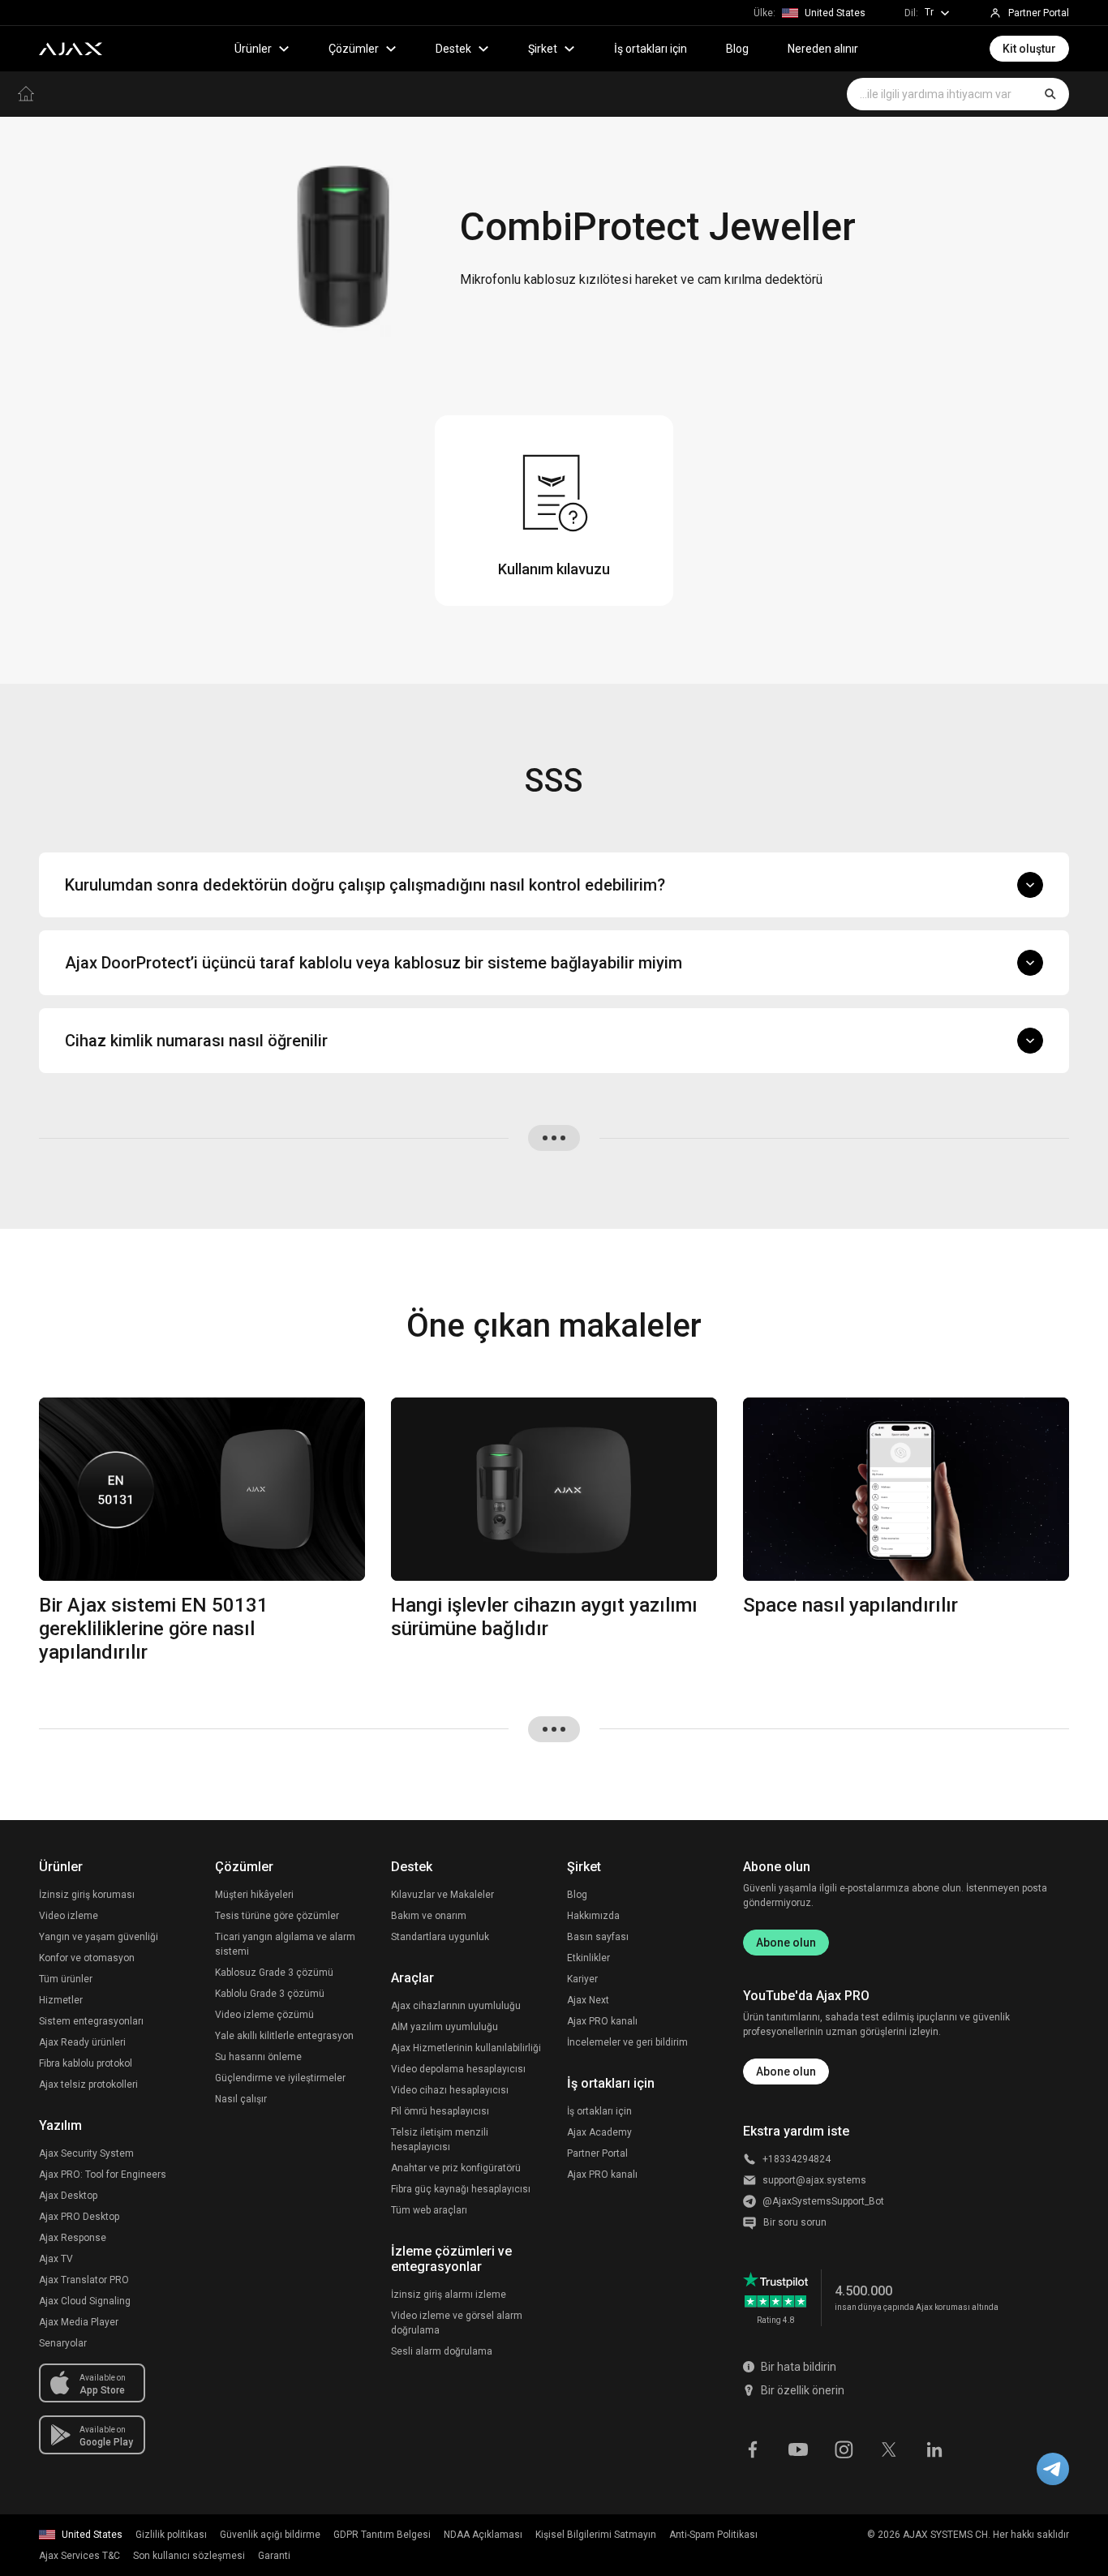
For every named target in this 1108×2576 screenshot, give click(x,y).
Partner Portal (597, 2153)
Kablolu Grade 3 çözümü (270, 1994)
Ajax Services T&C (79, 2556)
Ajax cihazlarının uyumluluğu (456, 2006)
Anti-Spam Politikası (713, 2535)
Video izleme (69, 1916)
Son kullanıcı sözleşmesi (189, 2556)
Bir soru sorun (795, 2222)
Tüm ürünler (66, 1979)
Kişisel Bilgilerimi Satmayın (596, 2535)
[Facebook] (753, 2448)
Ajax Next (588, 2000)
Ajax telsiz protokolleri (88, 2084)
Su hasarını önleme (258, 2057)
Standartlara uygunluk (440, 1937)
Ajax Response (73, 2238)
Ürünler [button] (253, 49)
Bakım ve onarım (429, 1916)
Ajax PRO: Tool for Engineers (103, 2175)
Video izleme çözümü (264, 2015)
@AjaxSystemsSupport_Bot (823, 2201)
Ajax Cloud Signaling (85, 2301)
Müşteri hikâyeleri (254, 1895)
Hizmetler (61, 2000)
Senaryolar (63, 2343)
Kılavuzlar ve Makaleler (442, 1895)
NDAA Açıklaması (483, 2535)
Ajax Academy (599, 2132)
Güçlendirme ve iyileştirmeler (280, 2078)
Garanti (274, 2556)
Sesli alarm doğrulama (442, 2351)
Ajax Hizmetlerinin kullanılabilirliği (466, 2048)
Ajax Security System (86, 2153)
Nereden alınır (823, 49)
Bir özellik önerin (803, 2390)
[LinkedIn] (934, 2448)
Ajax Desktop (68, 2196)
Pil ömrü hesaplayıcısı (440, 2111)
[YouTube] (798, 2448)
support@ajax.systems (814, 2180)
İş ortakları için (651, 49)
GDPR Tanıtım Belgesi (382, 2535)
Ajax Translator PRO (84, 2280)
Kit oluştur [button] (1029, 49)
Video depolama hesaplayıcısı (458, 2069)
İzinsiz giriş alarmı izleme (449, 2295)
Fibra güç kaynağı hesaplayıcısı (461, 2189)
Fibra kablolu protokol (86, 2063)
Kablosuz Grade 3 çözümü (274, 1973)
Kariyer (582, 1979)
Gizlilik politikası (171, 2535)
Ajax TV (56, 2259)
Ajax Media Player (79, 2322)
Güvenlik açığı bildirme (270, 2535)
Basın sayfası (598, 1937)
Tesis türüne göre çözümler (277, 1916)
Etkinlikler (588, 1958)
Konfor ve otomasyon (87, 1958)
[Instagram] (844, 2448)
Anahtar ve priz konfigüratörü (456, 2168)
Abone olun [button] (786, 2072)
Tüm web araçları (429, 2210)
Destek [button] (453, 49)
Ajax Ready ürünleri (82, 2042)
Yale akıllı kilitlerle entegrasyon (284, 2036)
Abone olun (786, 1943)
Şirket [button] (543, 49)
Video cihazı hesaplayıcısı (450, 2090)
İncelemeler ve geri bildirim (627, 2042)
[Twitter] (889, 2448)
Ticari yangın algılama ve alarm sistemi (285, 1944)
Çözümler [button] (354, 49)
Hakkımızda (593, 1916)
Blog (737, 49)
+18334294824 (797, 2159)
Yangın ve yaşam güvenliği (99, 1937)
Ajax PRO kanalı (602, 2021)
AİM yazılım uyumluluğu (444, 2027)
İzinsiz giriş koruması (87, 1895)
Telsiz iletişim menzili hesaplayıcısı (440, 2140)
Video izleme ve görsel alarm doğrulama (457, 2323)
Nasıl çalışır (241, 2099)
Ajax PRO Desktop (79, 2217)
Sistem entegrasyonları (91, 2021)
